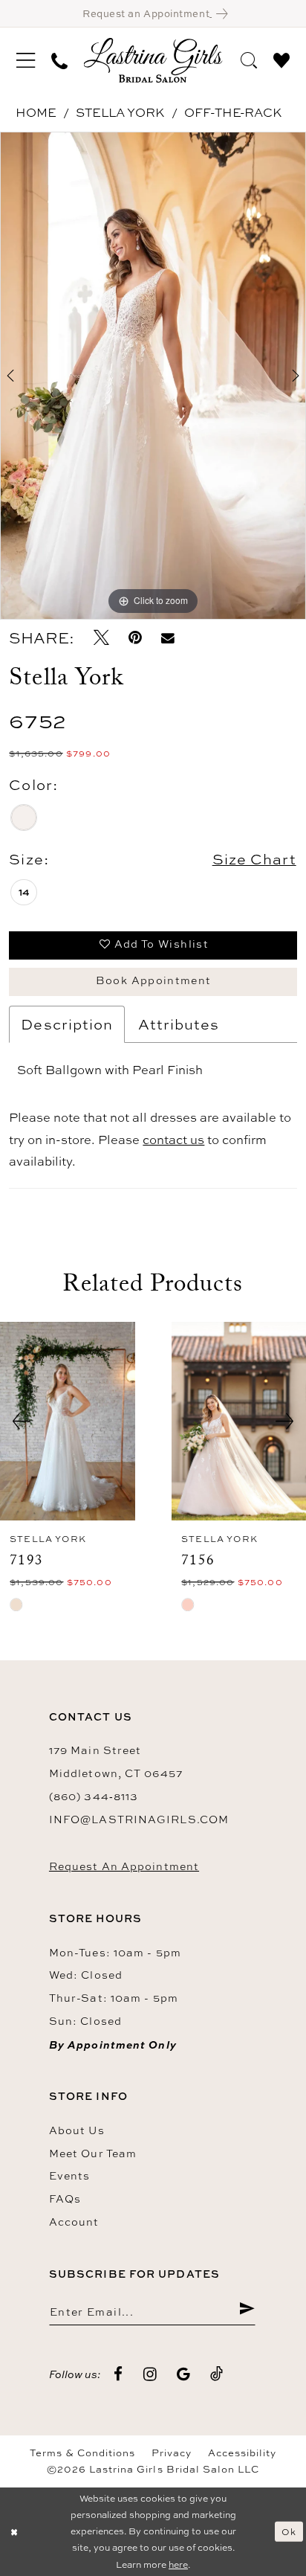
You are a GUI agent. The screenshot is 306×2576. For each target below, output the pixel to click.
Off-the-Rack (233, 112)
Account (74, 2222)
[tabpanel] (153, 376)
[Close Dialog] (14, 2532)
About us (77, 2130)
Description (67, 1024)
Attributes (179, 1024)
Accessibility (242, 2453)
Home (36, 112)
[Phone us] (59, 60)
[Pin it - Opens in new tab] (135, 638)
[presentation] (68, 1422)
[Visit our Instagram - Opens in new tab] (150, 2375)
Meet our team (93, 2153)
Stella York (120, 112)
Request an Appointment (124, 1866)
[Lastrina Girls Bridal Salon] (153, 60)
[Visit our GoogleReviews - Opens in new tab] (184, 2375)
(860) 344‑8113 (94, 1796)
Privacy (172, 2453)
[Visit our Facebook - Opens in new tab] (118, 2375)
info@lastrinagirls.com (139, 1819)
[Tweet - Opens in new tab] (101, 638)
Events (70, 2175)
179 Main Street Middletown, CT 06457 (116, 1761)
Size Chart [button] (254, 859)
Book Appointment (154, 980)
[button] (26, 61)
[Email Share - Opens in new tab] (168, 638)
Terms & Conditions (82, 2453)
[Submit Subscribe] (247, 2311)
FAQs (65, 2198)
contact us (173, 1140)
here (178, 2564)
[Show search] (249, 60)
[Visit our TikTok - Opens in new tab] (217, 2374)
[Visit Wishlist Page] (281, 60)
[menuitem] (26, 61)
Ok (289, 2531)
